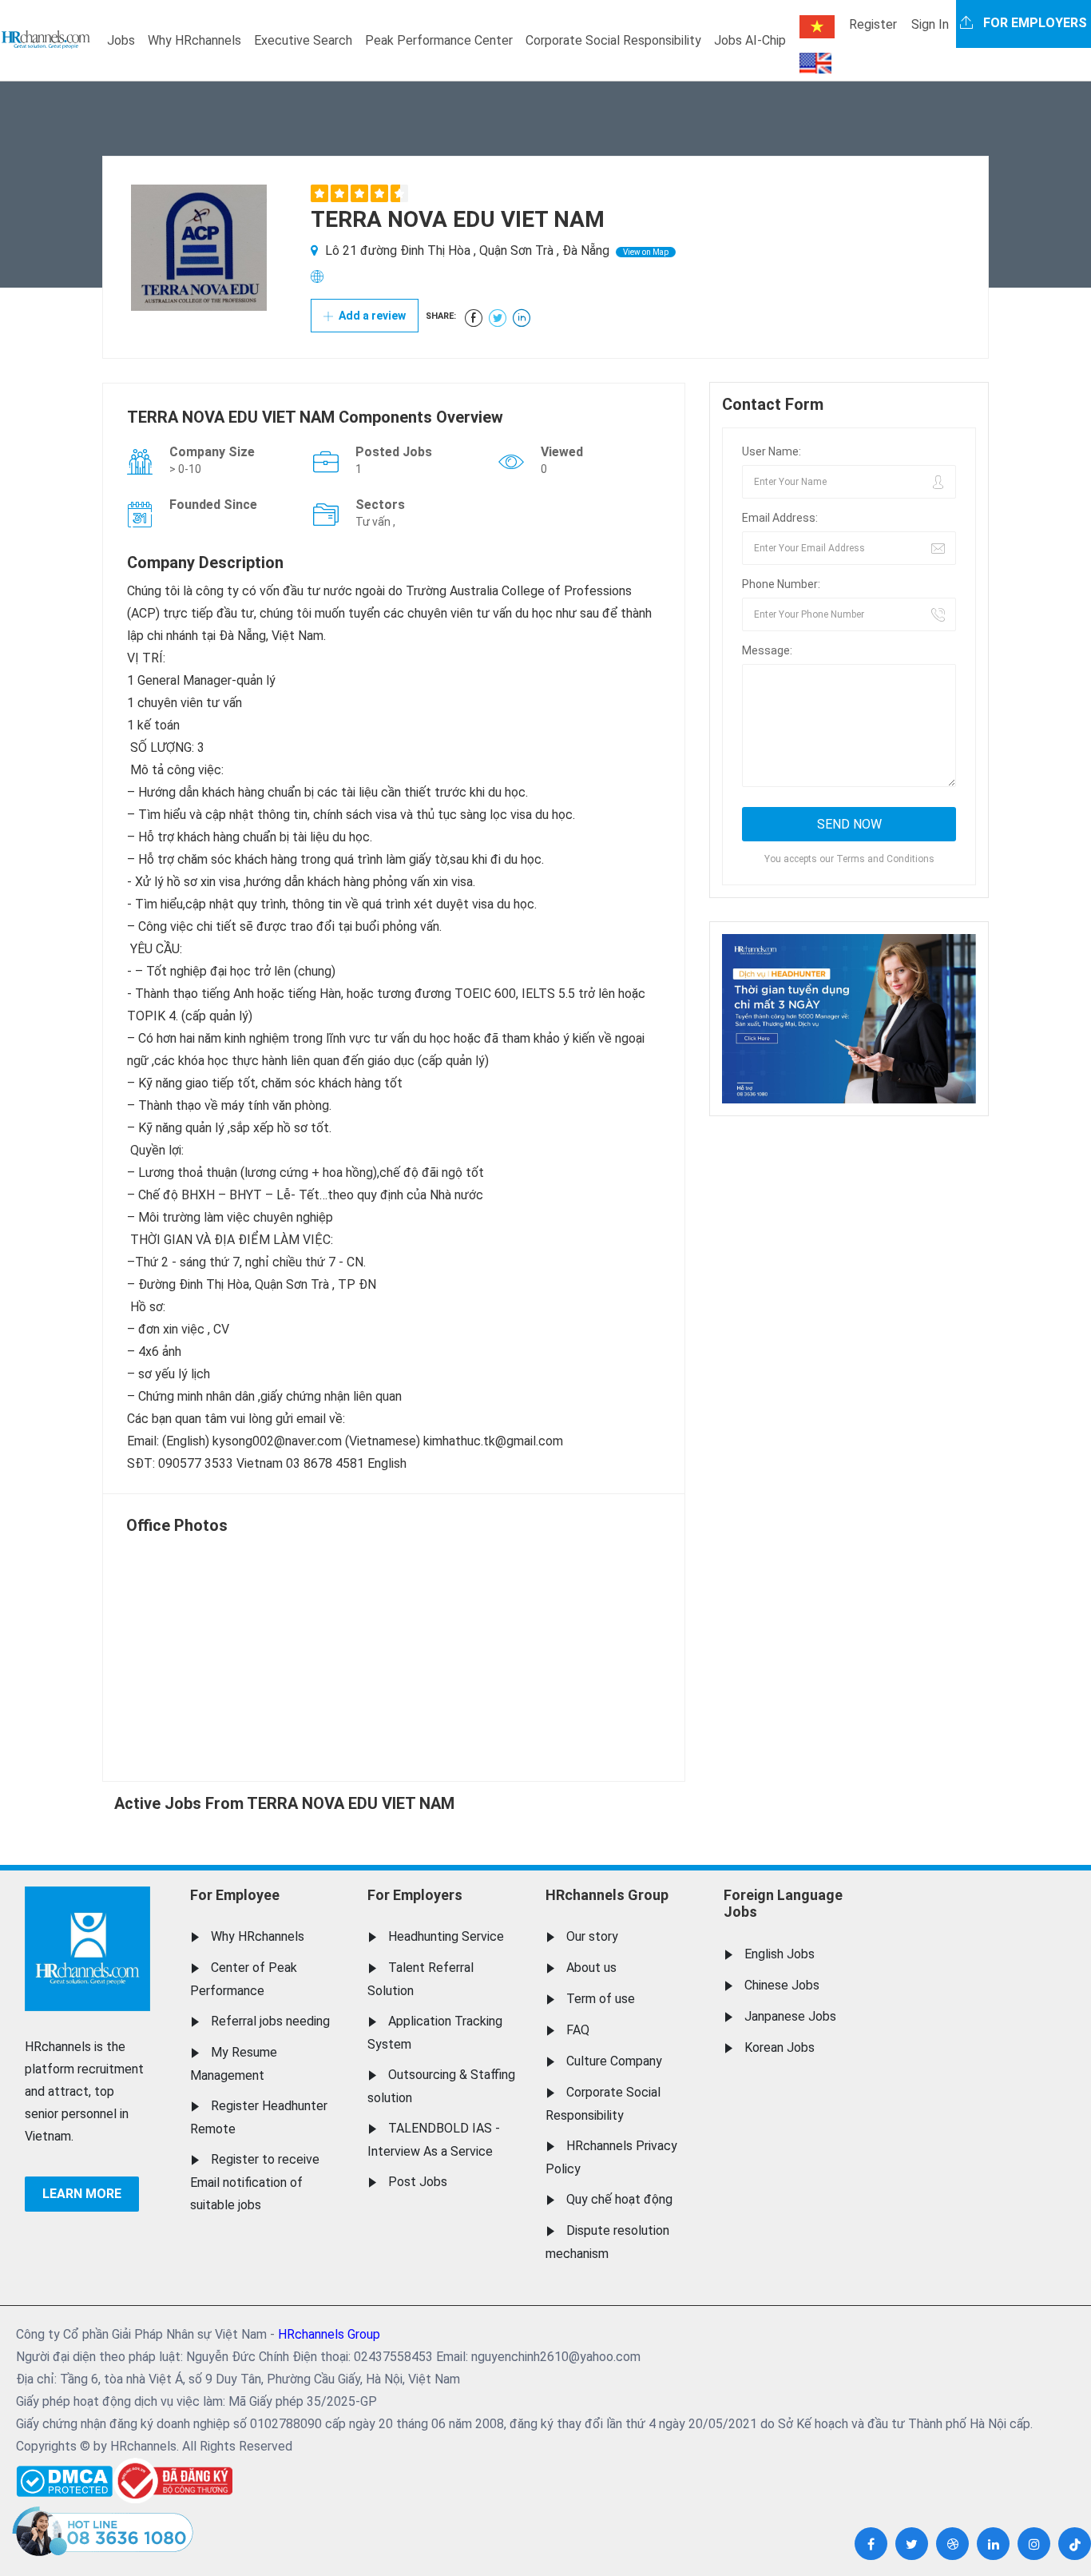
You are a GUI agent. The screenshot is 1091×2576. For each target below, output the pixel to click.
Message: (767, 650)
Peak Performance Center (439, 40)
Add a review (371, 316)
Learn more (82, 2194)
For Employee (235, 1895)
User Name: (772, 451)
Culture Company (614, 2061)
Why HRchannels (194, 40)
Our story (592, 1936)
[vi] (817, 27)
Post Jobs (418, 2182)
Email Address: (780, 518)
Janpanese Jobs (790, 2016)
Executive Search (303, 40)
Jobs (121, 40)
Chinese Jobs (782, 1985)
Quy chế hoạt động (619, 2199)
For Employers (415, 1895)
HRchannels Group (607, 1895)
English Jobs (780, 1954)
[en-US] (815, 63)
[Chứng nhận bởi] (173, 2481)
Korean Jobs (780, 2047)
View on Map (646, 252)
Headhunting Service (446, 1936)
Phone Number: (781, 584)
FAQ (578, 2030)
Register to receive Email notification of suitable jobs (255, 2182)
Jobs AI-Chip (750, 40)
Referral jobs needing (270, 2021)
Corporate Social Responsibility (613, 40)
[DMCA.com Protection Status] (64, 2477)
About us (591, 1968)
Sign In (930, 24)
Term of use (601, 1999)
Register (873, 24)
